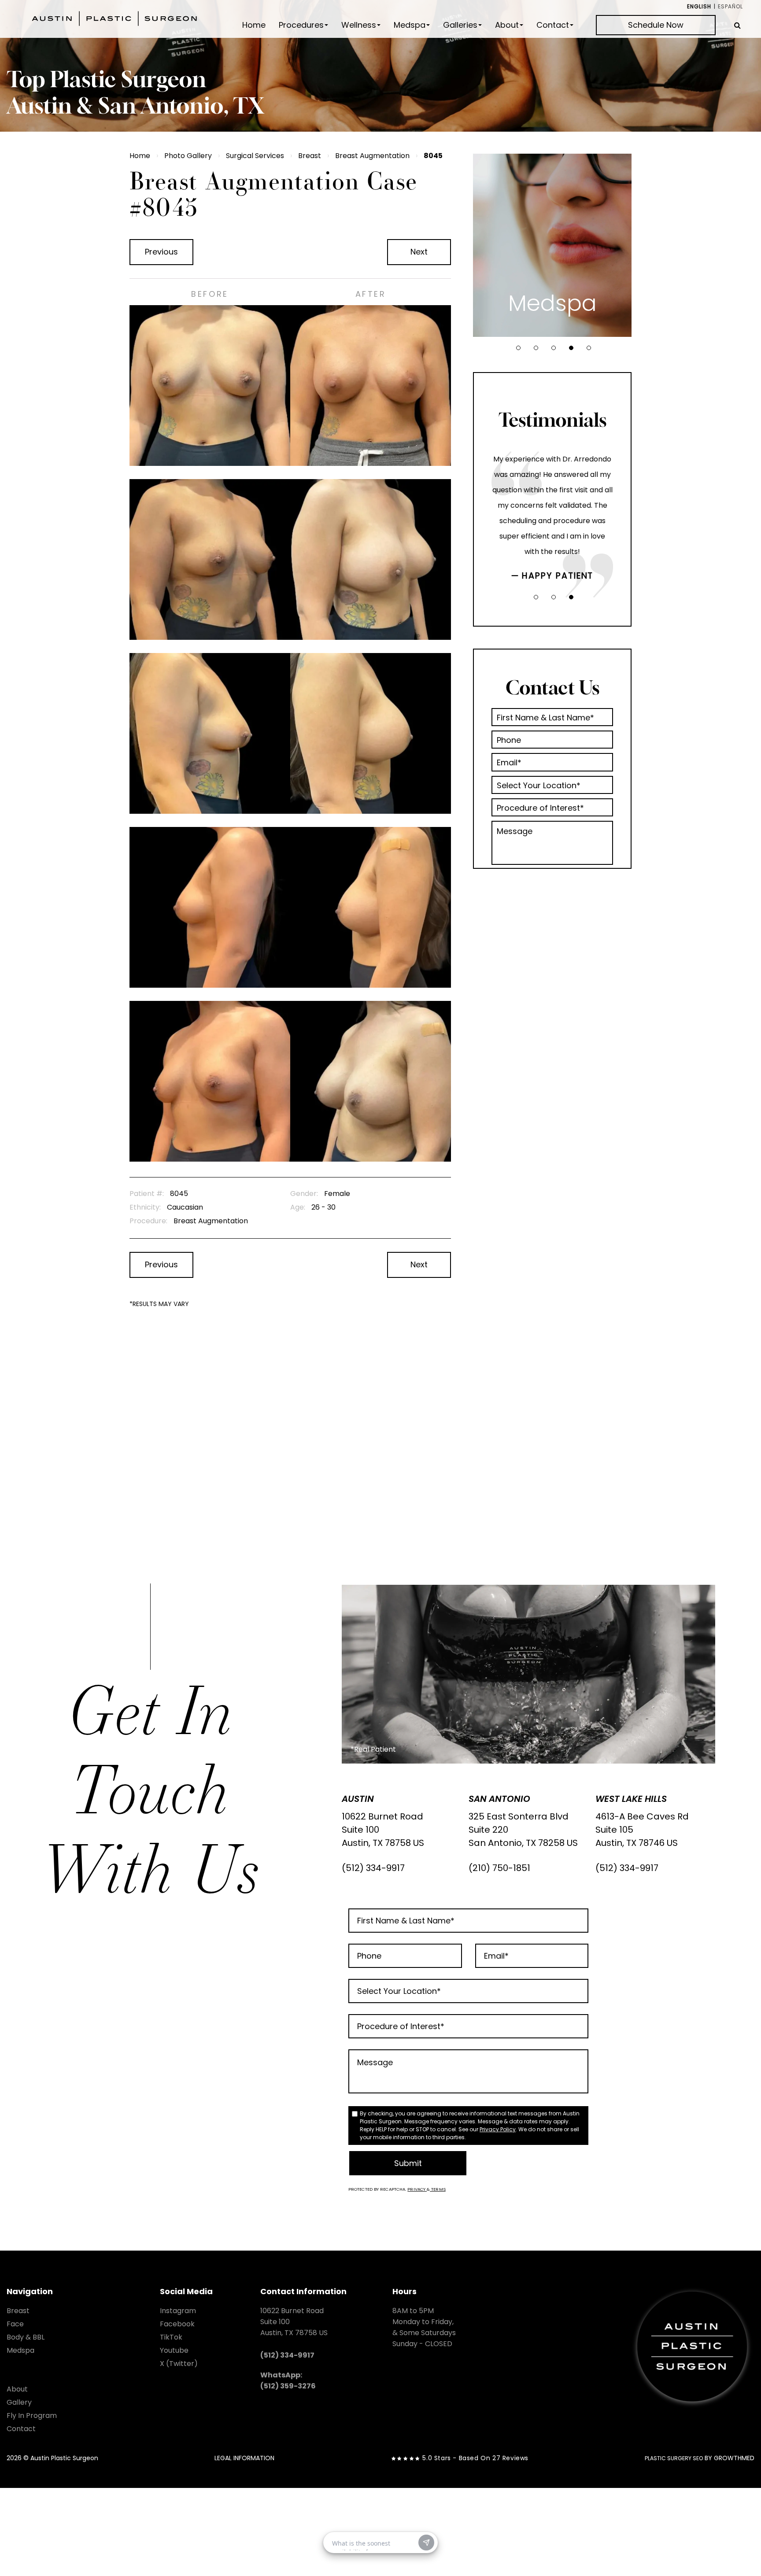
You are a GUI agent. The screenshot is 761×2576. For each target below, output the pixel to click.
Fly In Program (32, 2415)
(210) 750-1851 (499, 1868)
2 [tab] (536, 348)
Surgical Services (255, 156)
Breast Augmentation (372, 156)
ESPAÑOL (730, 6)
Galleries (460, 25)
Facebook (177, 2324)
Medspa (410, 25)
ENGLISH (699, 6)
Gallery (19, 2402)
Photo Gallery (188, 156)
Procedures (301, 25)
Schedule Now (656, 25)
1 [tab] (518, 348)
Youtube (174, 2350)
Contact (553, 25)
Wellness (359, 25)
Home (254, 25)
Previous (161, 252)
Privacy (417, 2189)
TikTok (171, 2337)
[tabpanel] (552, 245)
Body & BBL (26, 2337)
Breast (310, 156)
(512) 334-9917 (373, 1868)
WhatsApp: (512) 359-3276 (288, 2380)
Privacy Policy (498, 2129)
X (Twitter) (179, 2364)
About (507, 25)
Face (15, 2324)
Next (419, 252)
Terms (438, 2189)
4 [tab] (571, 348)
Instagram (178, 2311)
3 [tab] (554, 348)
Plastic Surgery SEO (674, 2458)
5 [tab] (589, 348)
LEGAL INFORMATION (244, 2458)
